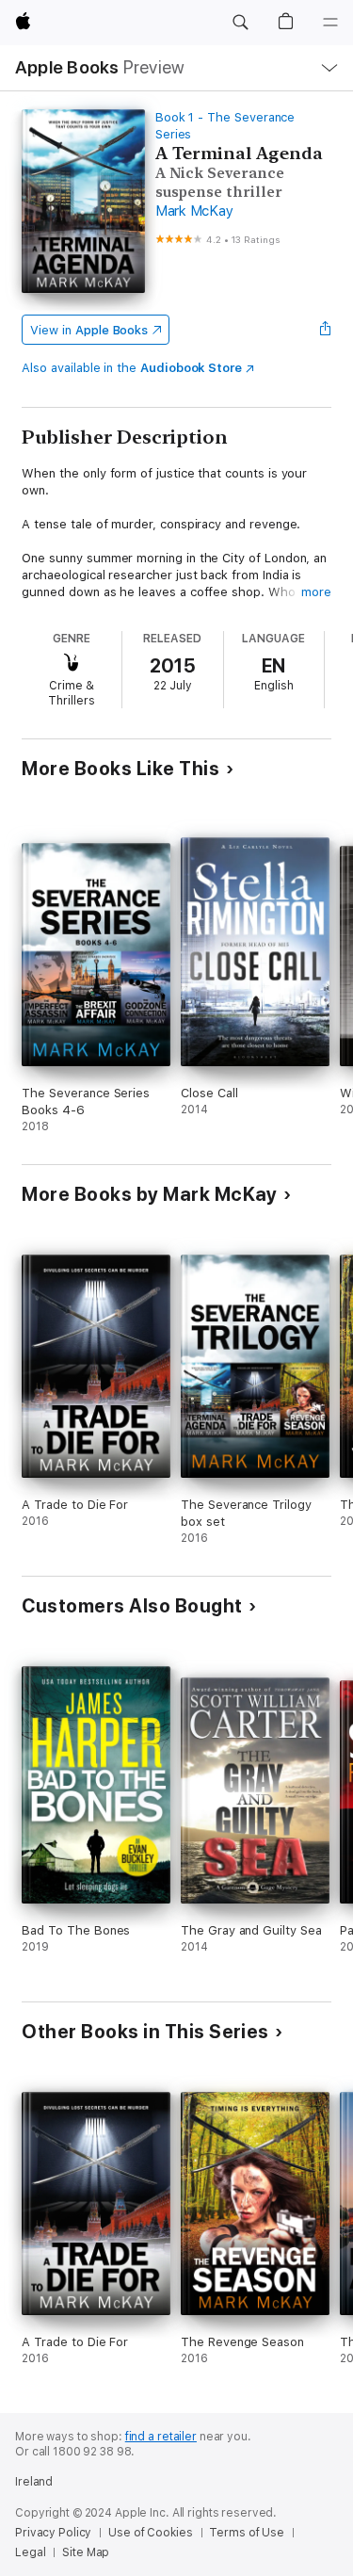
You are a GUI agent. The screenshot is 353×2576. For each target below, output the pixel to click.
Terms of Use (247, 2533)
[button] (240, 23)
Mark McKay (194, 211)
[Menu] (330, 23)
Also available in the (132, 368)
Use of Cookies (150, 2533)
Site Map (86, 2552)
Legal (30, 2552)
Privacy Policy (53, 2533)
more (316, 592)
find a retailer (161, 2437)
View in (89, 330)
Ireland (34, 2482)
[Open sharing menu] (326, 330)
